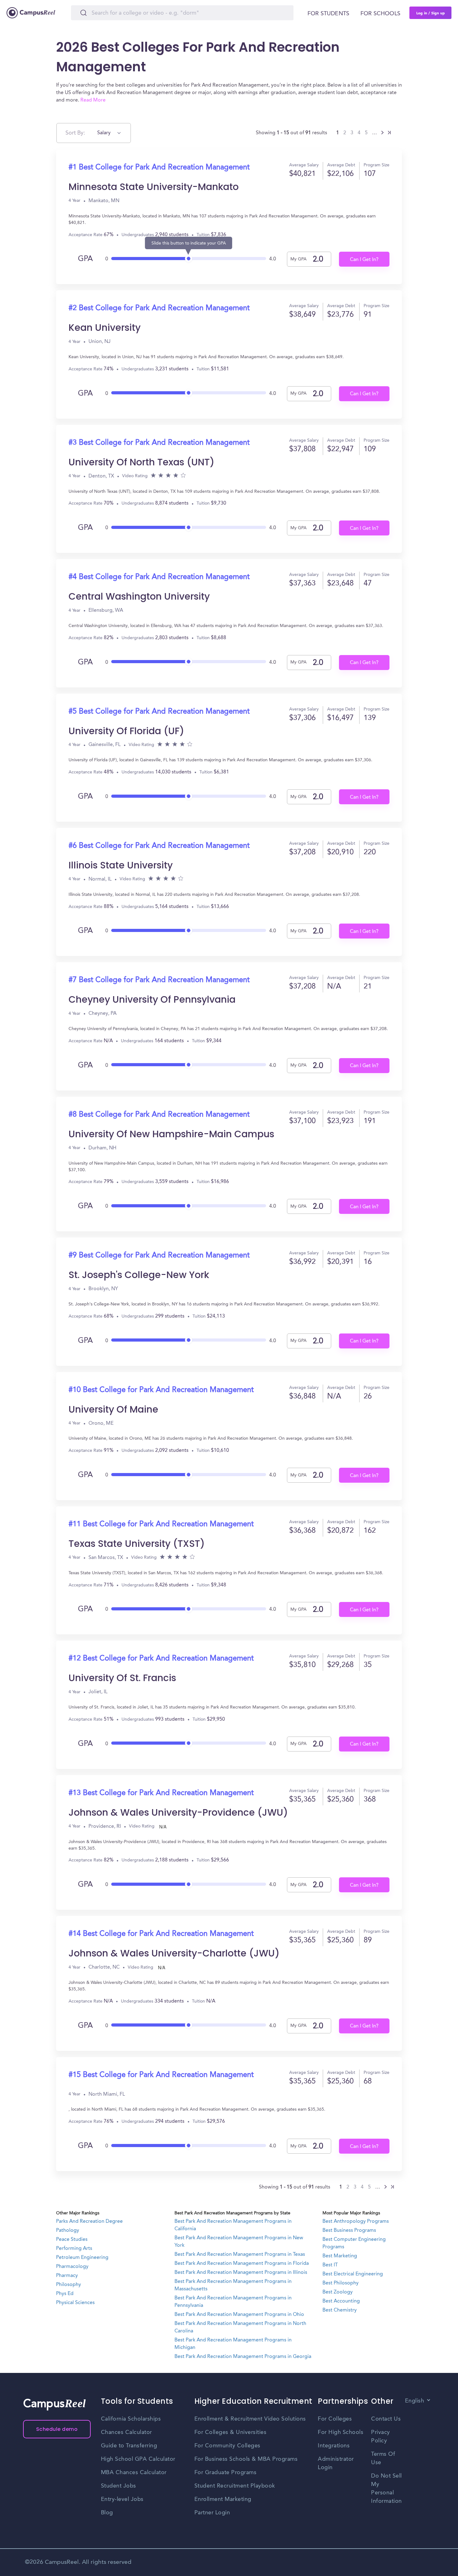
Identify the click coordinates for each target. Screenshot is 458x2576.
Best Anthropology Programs (356, 2222)
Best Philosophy (341, 2283)
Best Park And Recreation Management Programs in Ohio (239, 2315)
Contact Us (386, 2419)
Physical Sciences (75, 2303)
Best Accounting (341, 2301)
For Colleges (335, 2419)
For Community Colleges (227, 2446)
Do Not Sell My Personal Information (386, 2489)
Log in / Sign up (431, 13)
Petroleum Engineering (82, 2258)
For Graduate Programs (226, 2473)
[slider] (189, 257)
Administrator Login (336, 2463)
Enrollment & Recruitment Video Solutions (250, 2419)
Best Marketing (340, 2256)
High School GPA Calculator (138, 2459)
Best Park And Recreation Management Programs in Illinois (241, 2273)
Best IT (330, 2265)
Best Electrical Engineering (353, 2274)
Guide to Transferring (129, 2446)
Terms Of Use (383, 2458)
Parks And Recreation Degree (89, 2222)
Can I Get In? (364, 260)
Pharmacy (67, 2276)
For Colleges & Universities (231, 2432)
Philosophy (69, 2285)
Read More (93, 100)
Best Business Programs (349, 2231)
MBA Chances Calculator (134, 2473)
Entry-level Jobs (122, 2499)
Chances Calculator (126, 2432)
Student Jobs (119, 2486)
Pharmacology (72, 2267)
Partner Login (212, 2513)
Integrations (334, 2446)
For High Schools (341, 2432)
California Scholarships (131, 2419)
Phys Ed (65, 2294)
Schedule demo (57, 2429)
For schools (380, 14)
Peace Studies (72, 2240)
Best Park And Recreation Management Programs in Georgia (243, 2357)
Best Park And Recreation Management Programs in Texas (240, 2255)
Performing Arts (74, 2249)
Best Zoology (338, 2292)
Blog (107, 2513)
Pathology (68, 2231)
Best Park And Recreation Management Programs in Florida (242, 2264)
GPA (85, 259)
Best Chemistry (340, 2310)
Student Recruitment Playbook (235, 2486)
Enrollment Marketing (223, 2499)
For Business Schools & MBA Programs (246, 2459)
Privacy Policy (381, 2437)
